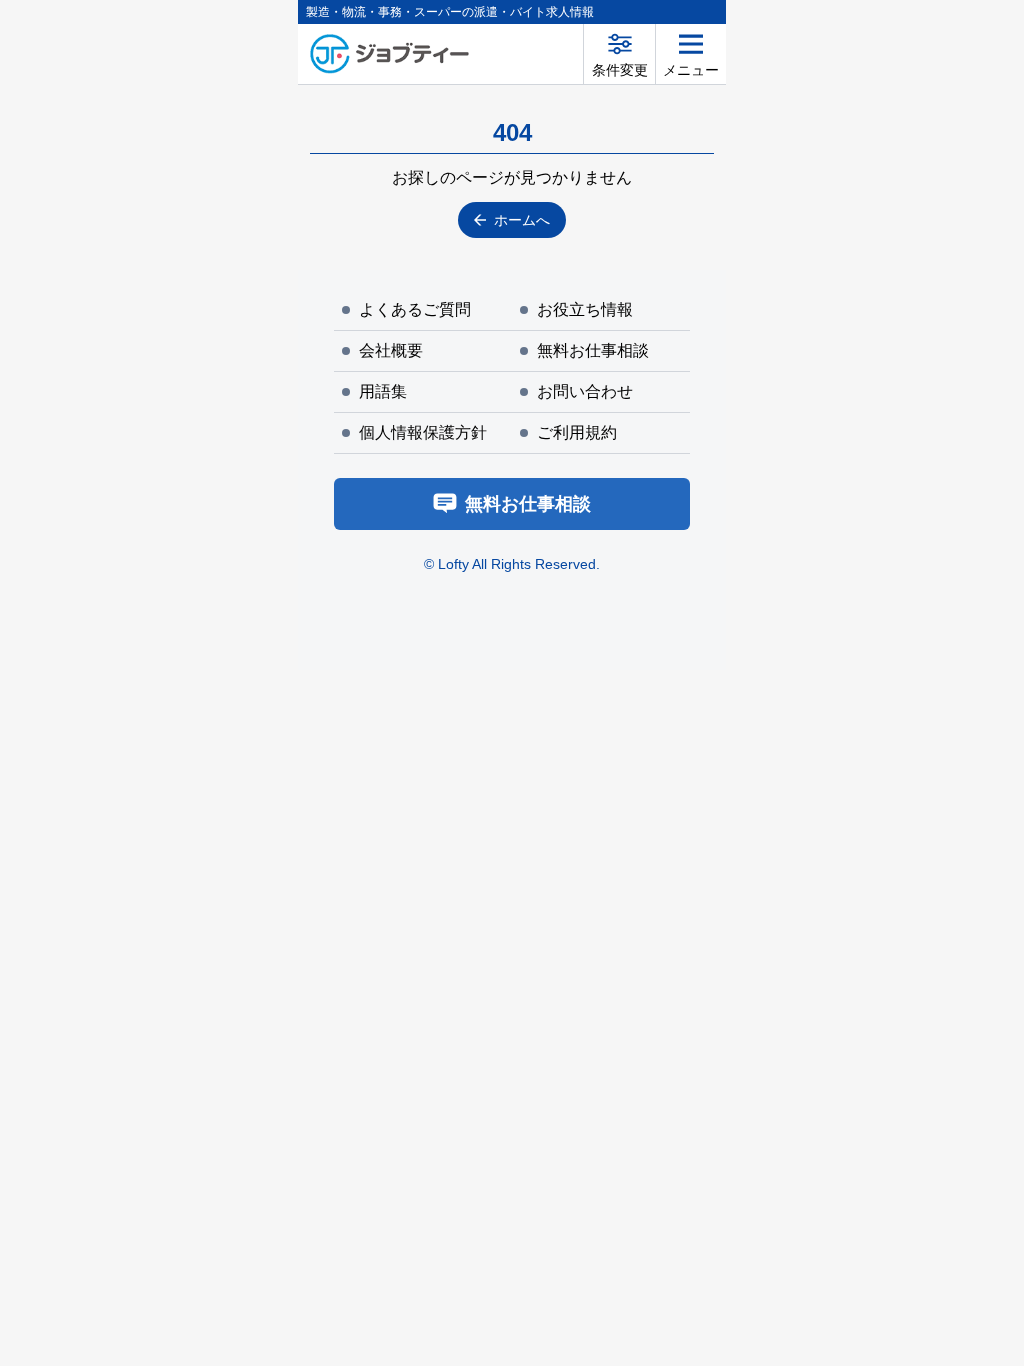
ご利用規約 (577, 432)
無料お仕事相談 (593, 350)
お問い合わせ (585, 391)
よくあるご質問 (415, 309)
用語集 (383, 391)
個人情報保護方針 (423, 432)
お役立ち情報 (585, 309)
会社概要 (391, 350)
